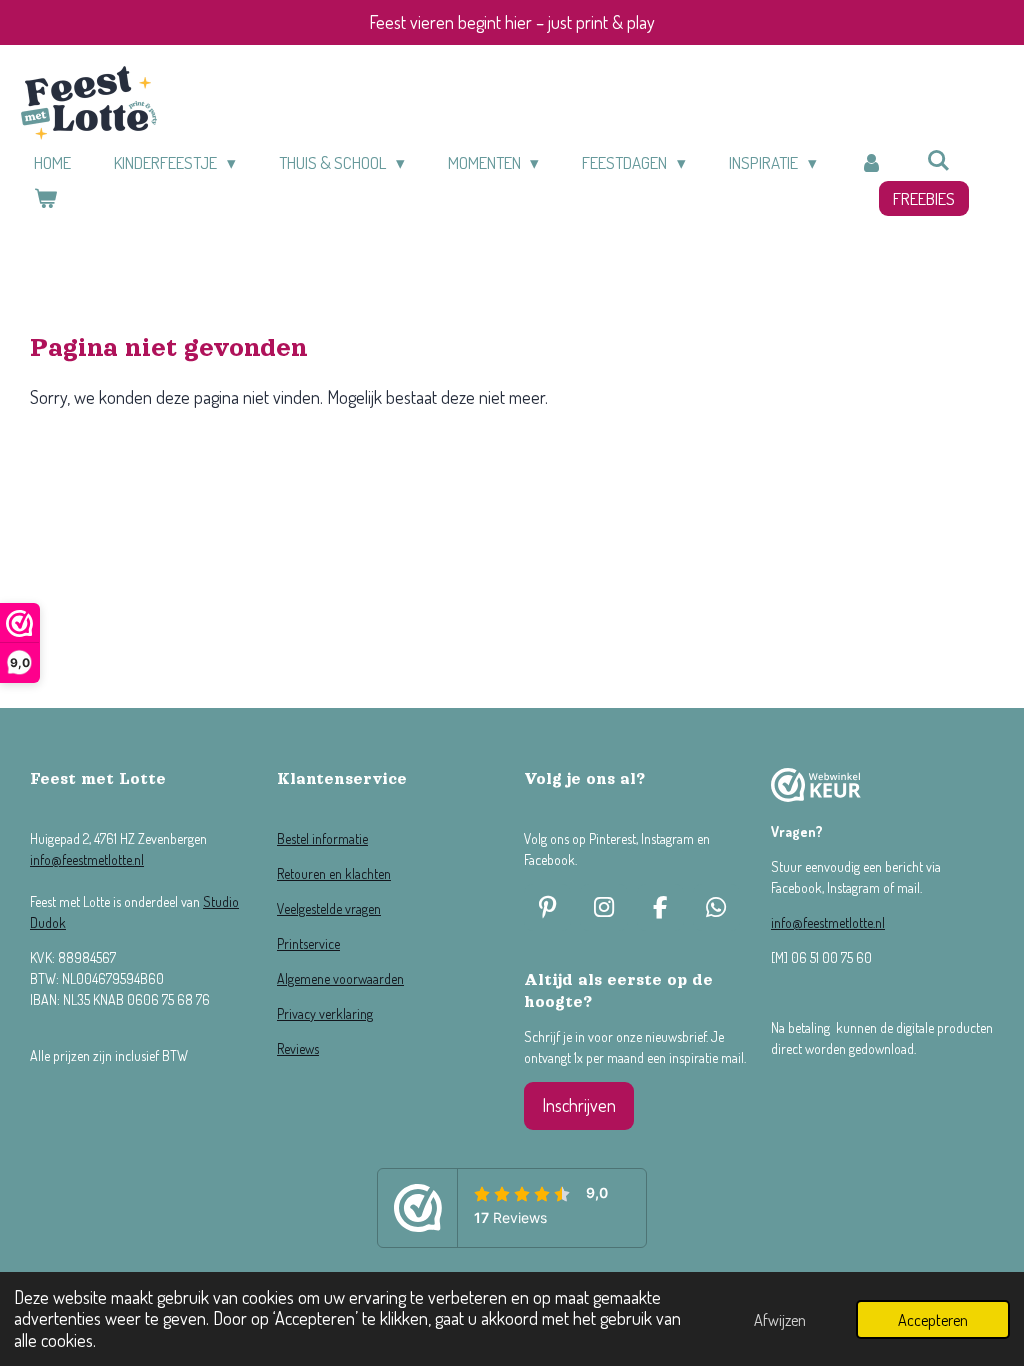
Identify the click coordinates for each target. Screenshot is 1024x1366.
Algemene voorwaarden (340, 978)
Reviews (298, 1048)
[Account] (872, 163)
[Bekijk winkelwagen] (46, 199)
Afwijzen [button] (780, 1319)
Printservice (308, 943)
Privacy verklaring (325, 1013)
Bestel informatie (322, 838)
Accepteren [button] (933, 1319)
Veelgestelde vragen (329, 908)
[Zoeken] (939, 160)
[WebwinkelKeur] (816, 787)
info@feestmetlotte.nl (87, 859)
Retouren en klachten (334, 873)
